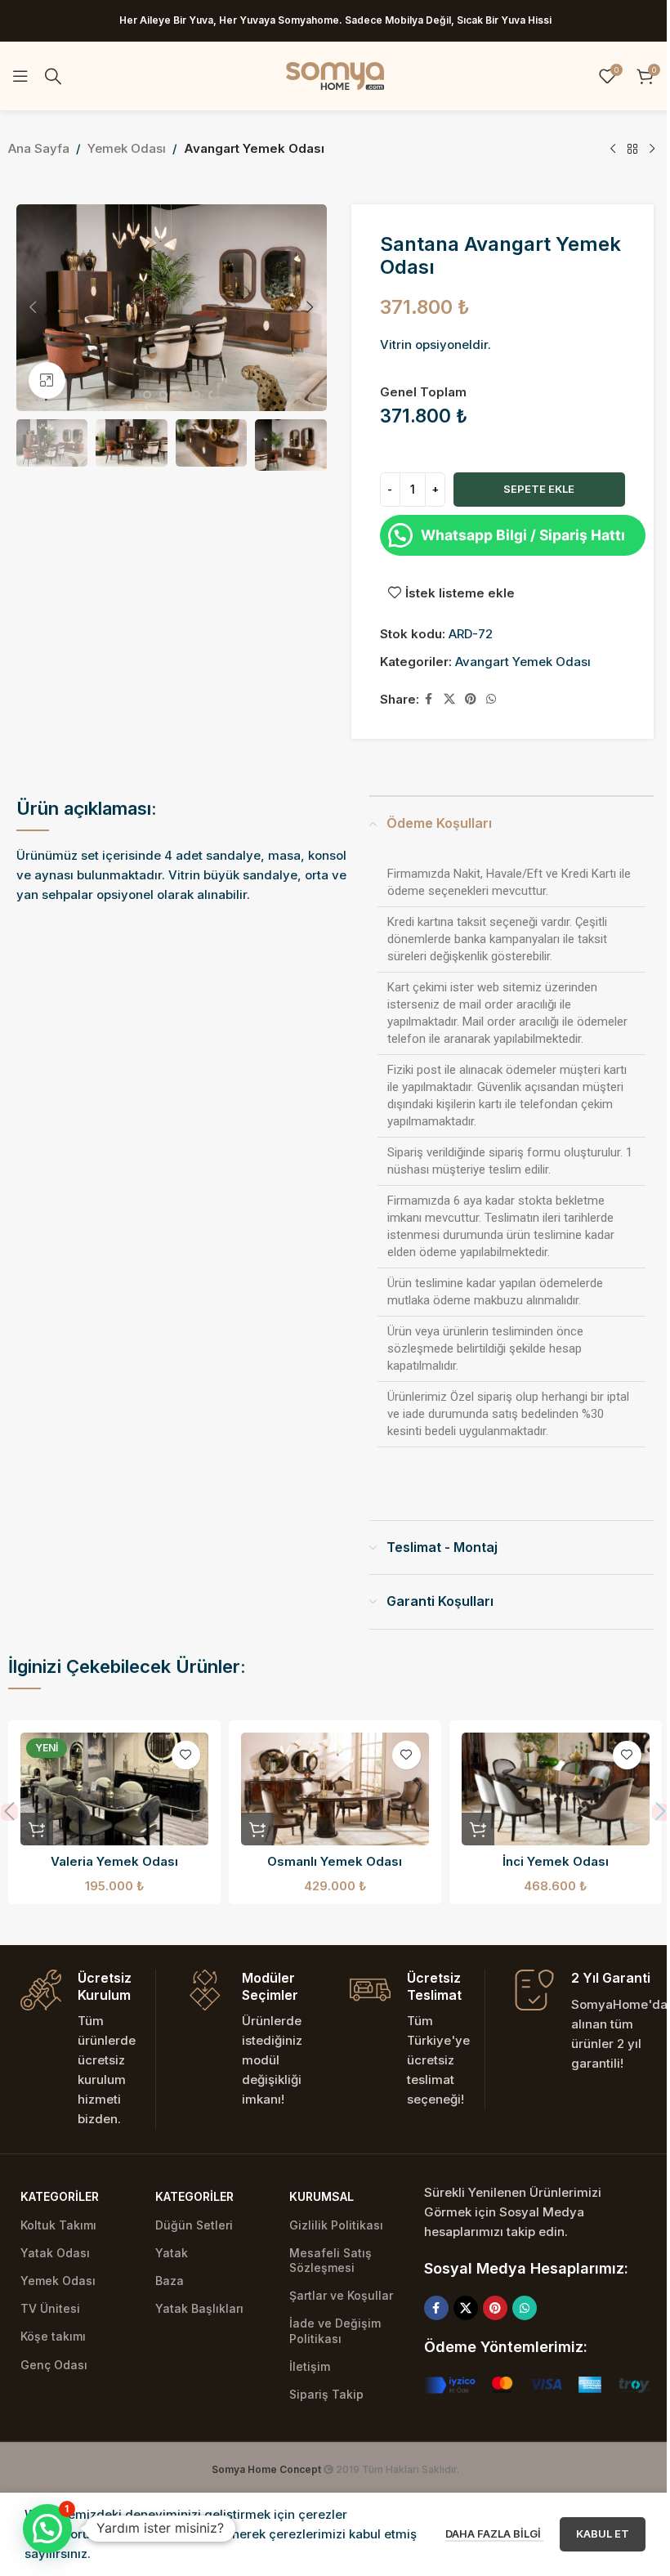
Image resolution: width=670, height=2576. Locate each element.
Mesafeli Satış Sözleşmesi (331, 2260)
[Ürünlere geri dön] (632, 150)
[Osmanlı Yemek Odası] (335, 1789)
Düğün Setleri (194, 2225)
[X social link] (449, 699)
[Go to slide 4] (180, 395)
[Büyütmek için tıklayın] (47, 380)
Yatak (172, 2253)
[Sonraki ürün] (652, 150)
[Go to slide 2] (147, 395)
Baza (170, 2281)
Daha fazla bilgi (494, 2534)
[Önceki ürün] (613, 150)
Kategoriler (60, 2196)
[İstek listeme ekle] (186, 1755)
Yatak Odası (55, 2253)
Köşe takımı (53, 2336)
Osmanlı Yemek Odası (335, 1861)
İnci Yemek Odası (556, 1861)
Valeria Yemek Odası (114, 1861)
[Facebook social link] (429, 699)
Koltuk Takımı (58, 2225)
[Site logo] (335, 75)
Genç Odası (54, 2365)
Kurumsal (322, 2196)
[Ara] (53, 76)
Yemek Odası (127, 148)
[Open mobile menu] (20, 76)
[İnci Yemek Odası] (556, 1789)
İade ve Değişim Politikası (335, 2330)
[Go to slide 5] (196, 395)
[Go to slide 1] (131, 395)
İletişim (310, 2366)
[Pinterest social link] (471, 699)
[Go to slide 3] (163, 395)
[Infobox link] (88, 2050)
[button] (33, 307)
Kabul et (603, 2534)
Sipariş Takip (326, 2394)
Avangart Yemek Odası (254, 148)
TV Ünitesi (50, 2308)
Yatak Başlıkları (199, 2308)
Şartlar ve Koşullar (341, 2295)
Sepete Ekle (539, 489)
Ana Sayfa (39, 148)
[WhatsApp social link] (491, 699)
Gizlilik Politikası (336, 2225)
